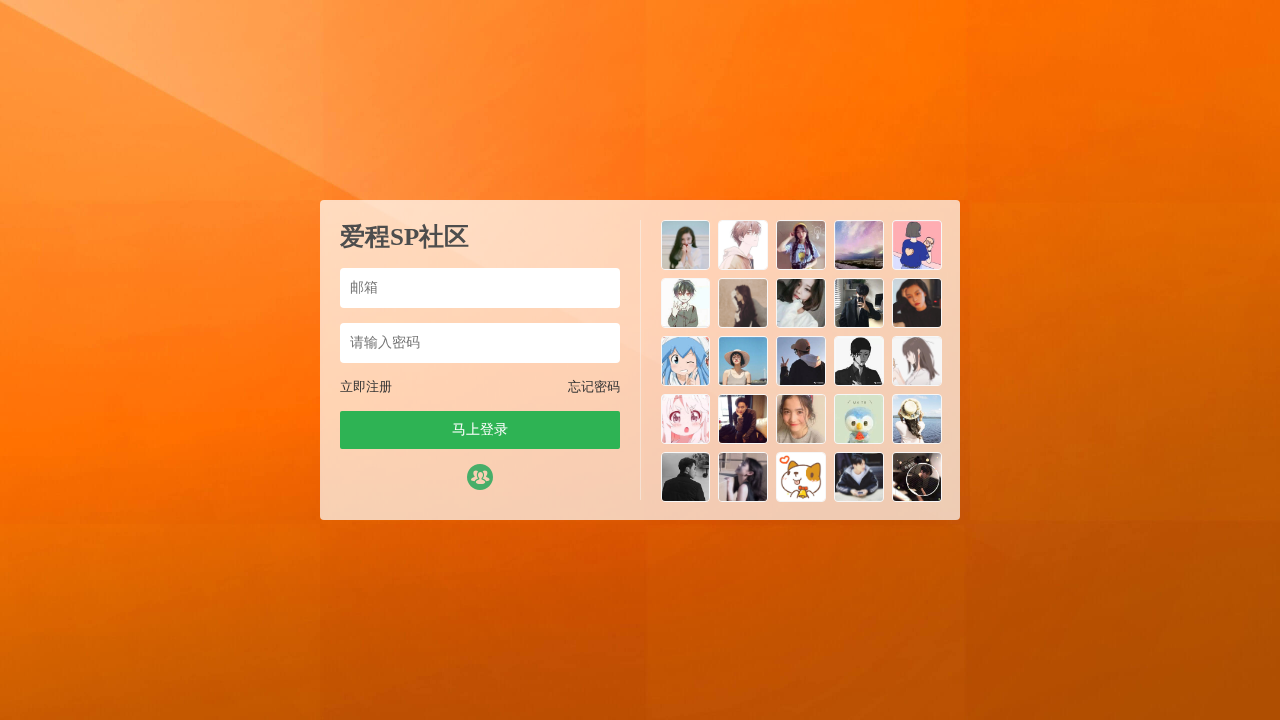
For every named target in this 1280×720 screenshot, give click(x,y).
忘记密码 (594, 386)
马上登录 (480, 429)
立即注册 (366, 386)
